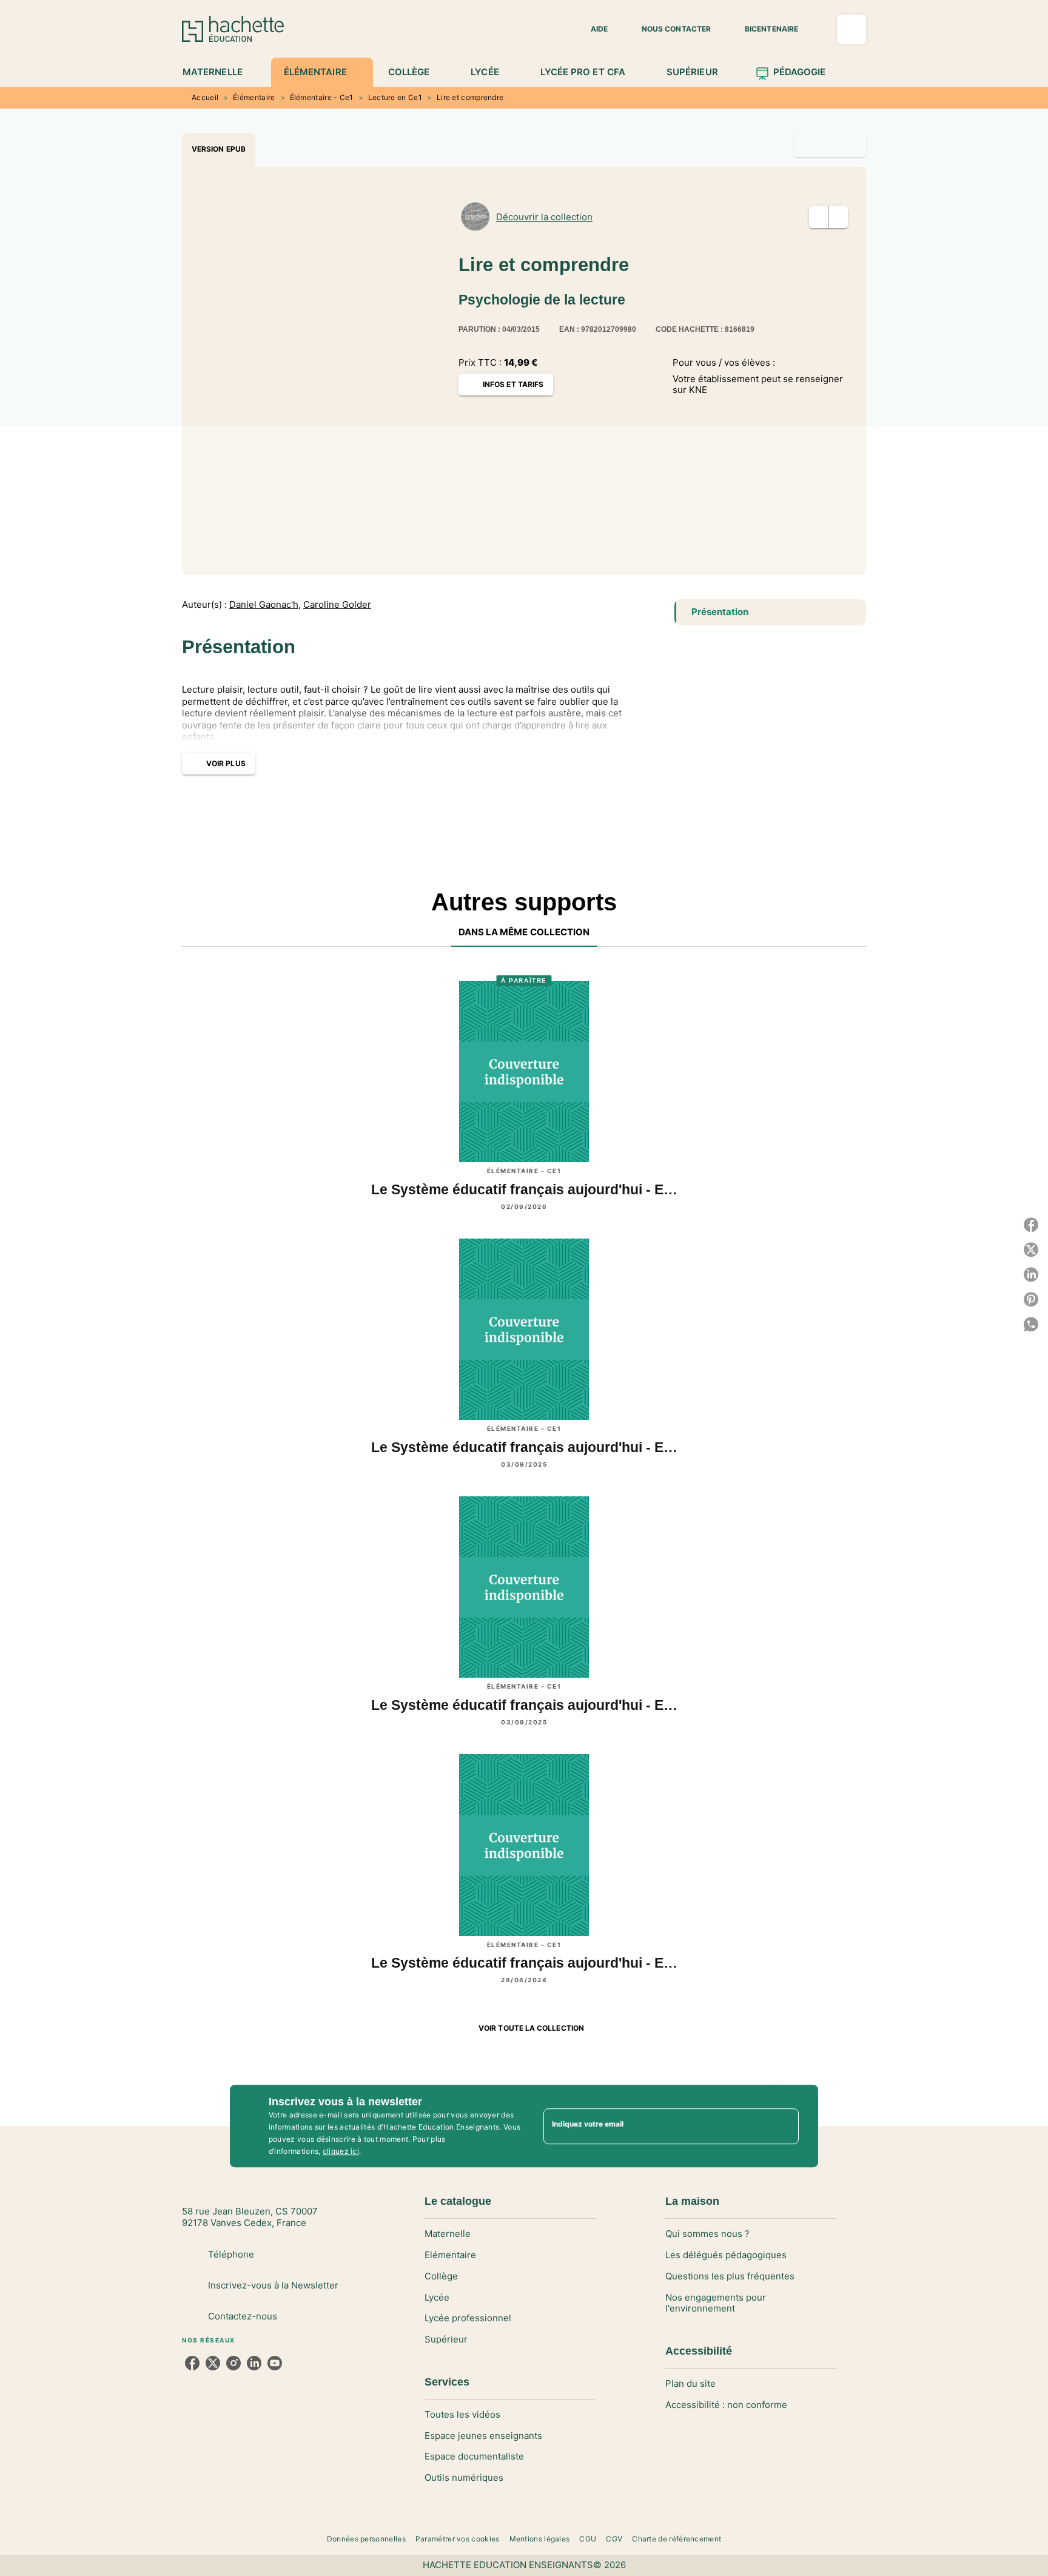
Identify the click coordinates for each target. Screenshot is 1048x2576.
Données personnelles (366, 2539)
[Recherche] (851, 29)
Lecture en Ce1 (395, 97)
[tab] (219, 72)
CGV (614, 2539)
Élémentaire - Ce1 (322, 97)
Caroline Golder (337, 605)
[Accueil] (233, 29)
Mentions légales (540, 2539)
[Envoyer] (784, 2126)
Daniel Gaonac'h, (265, 605)
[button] (592, 29)
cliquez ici (341, 2151)
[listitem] (192, 2363)
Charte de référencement (677, 2539)
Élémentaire (254, 97)
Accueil (205, 97)
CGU (588, 2539)
